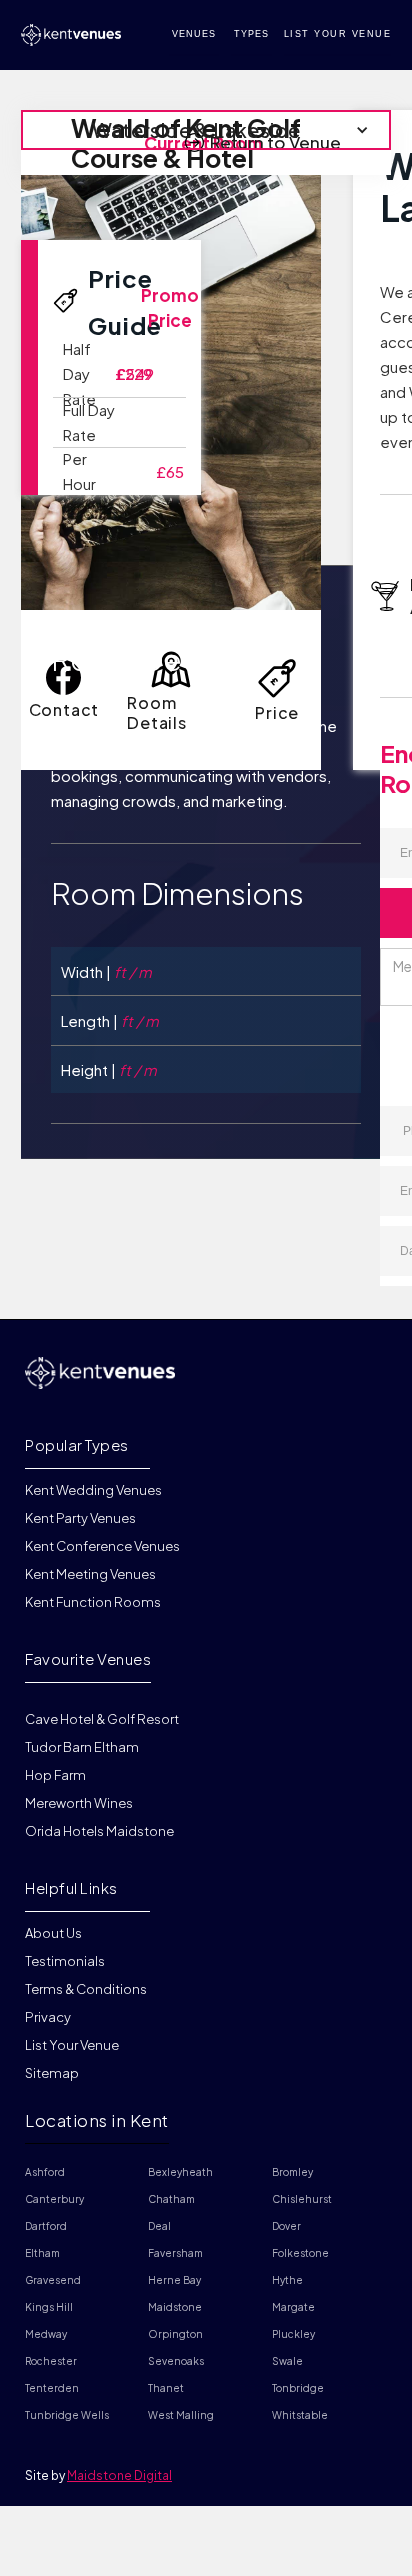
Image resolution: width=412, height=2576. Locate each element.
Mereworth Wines (79, 1803)
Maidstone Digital (119, 2475)
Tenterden (52, 2388)
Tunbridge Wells (67, 2415)
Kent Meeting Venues (90, 1574)
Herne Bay (174, 2280)
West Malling (181, 2415)
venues (194, 34)
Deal (159, 2226)
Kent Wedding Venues (93, 1491)
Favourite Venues (88, 1658)
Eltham (42, 2253)
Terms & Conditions (86, 1989)
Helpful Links (71, 1887)
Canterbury (54, 2199)
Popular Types (77, 1444)
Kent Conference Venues (102, 1546)
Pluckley (293, 2334)
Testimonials (65, 1961)
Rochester (51, 2361)
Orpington (175, 2334)
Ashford (45, 2172)
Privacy (48, 2017)
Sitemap (52, 2073)
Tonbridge (298, 2388)
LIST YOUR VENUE (338, 34)
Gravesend (53, 2280)
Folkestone (300, 2253)
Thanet (166, 2388)
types (251, 34)
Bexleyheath (180, 2172)
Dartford (46, 2226)
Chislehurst (302, 2199)
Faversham (175, 2253)
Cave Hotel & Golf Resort (102, 1719)
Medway (46, 2334)
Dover (286, 2226)
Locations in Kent (97, 2120)
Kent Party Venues (80, 1518)
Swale (287, 2361)
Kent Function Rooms (93, 1602)
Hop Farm (55, 1775)
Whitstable (300, 2415)
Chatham (171, 2199)
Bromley (292, 2172)
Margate (293, 2307)
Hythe (287, 2280)
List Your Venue (72, 2045)
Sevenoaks (176, 2361)
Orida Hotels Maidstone (99, 1831)
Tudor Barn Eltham (82, 1747)
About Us (53, 1934)
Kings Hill (49, 2307)
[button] (206, 130)
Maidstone (175, 2307)
